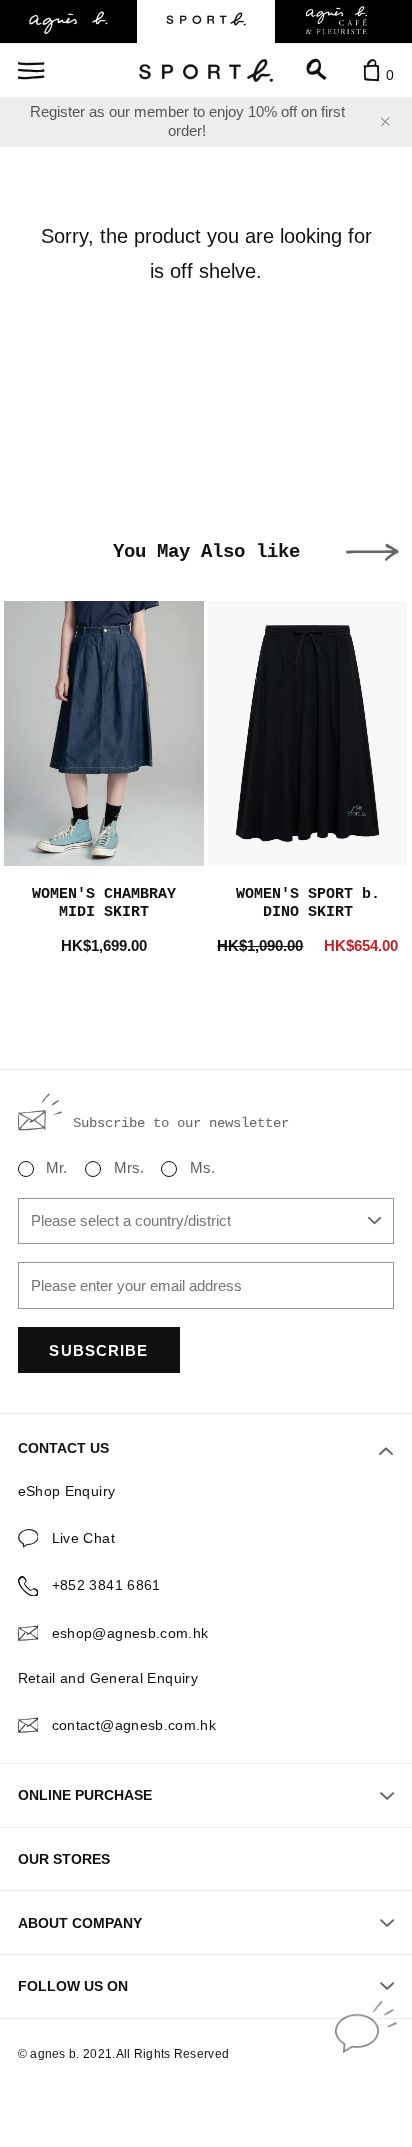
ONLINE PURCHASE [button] (85, 1795)
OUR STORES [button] (64, 1859)
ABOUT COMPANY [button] (80, 1923)
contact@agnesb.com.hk (134, 1725)
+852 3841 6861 (106, 1585)
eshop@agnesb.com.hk (130, 1633)
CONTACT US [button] (63, 1448)
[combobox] (206, 1221)
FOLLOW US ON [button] (73, 1986)
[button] (372, 552)
